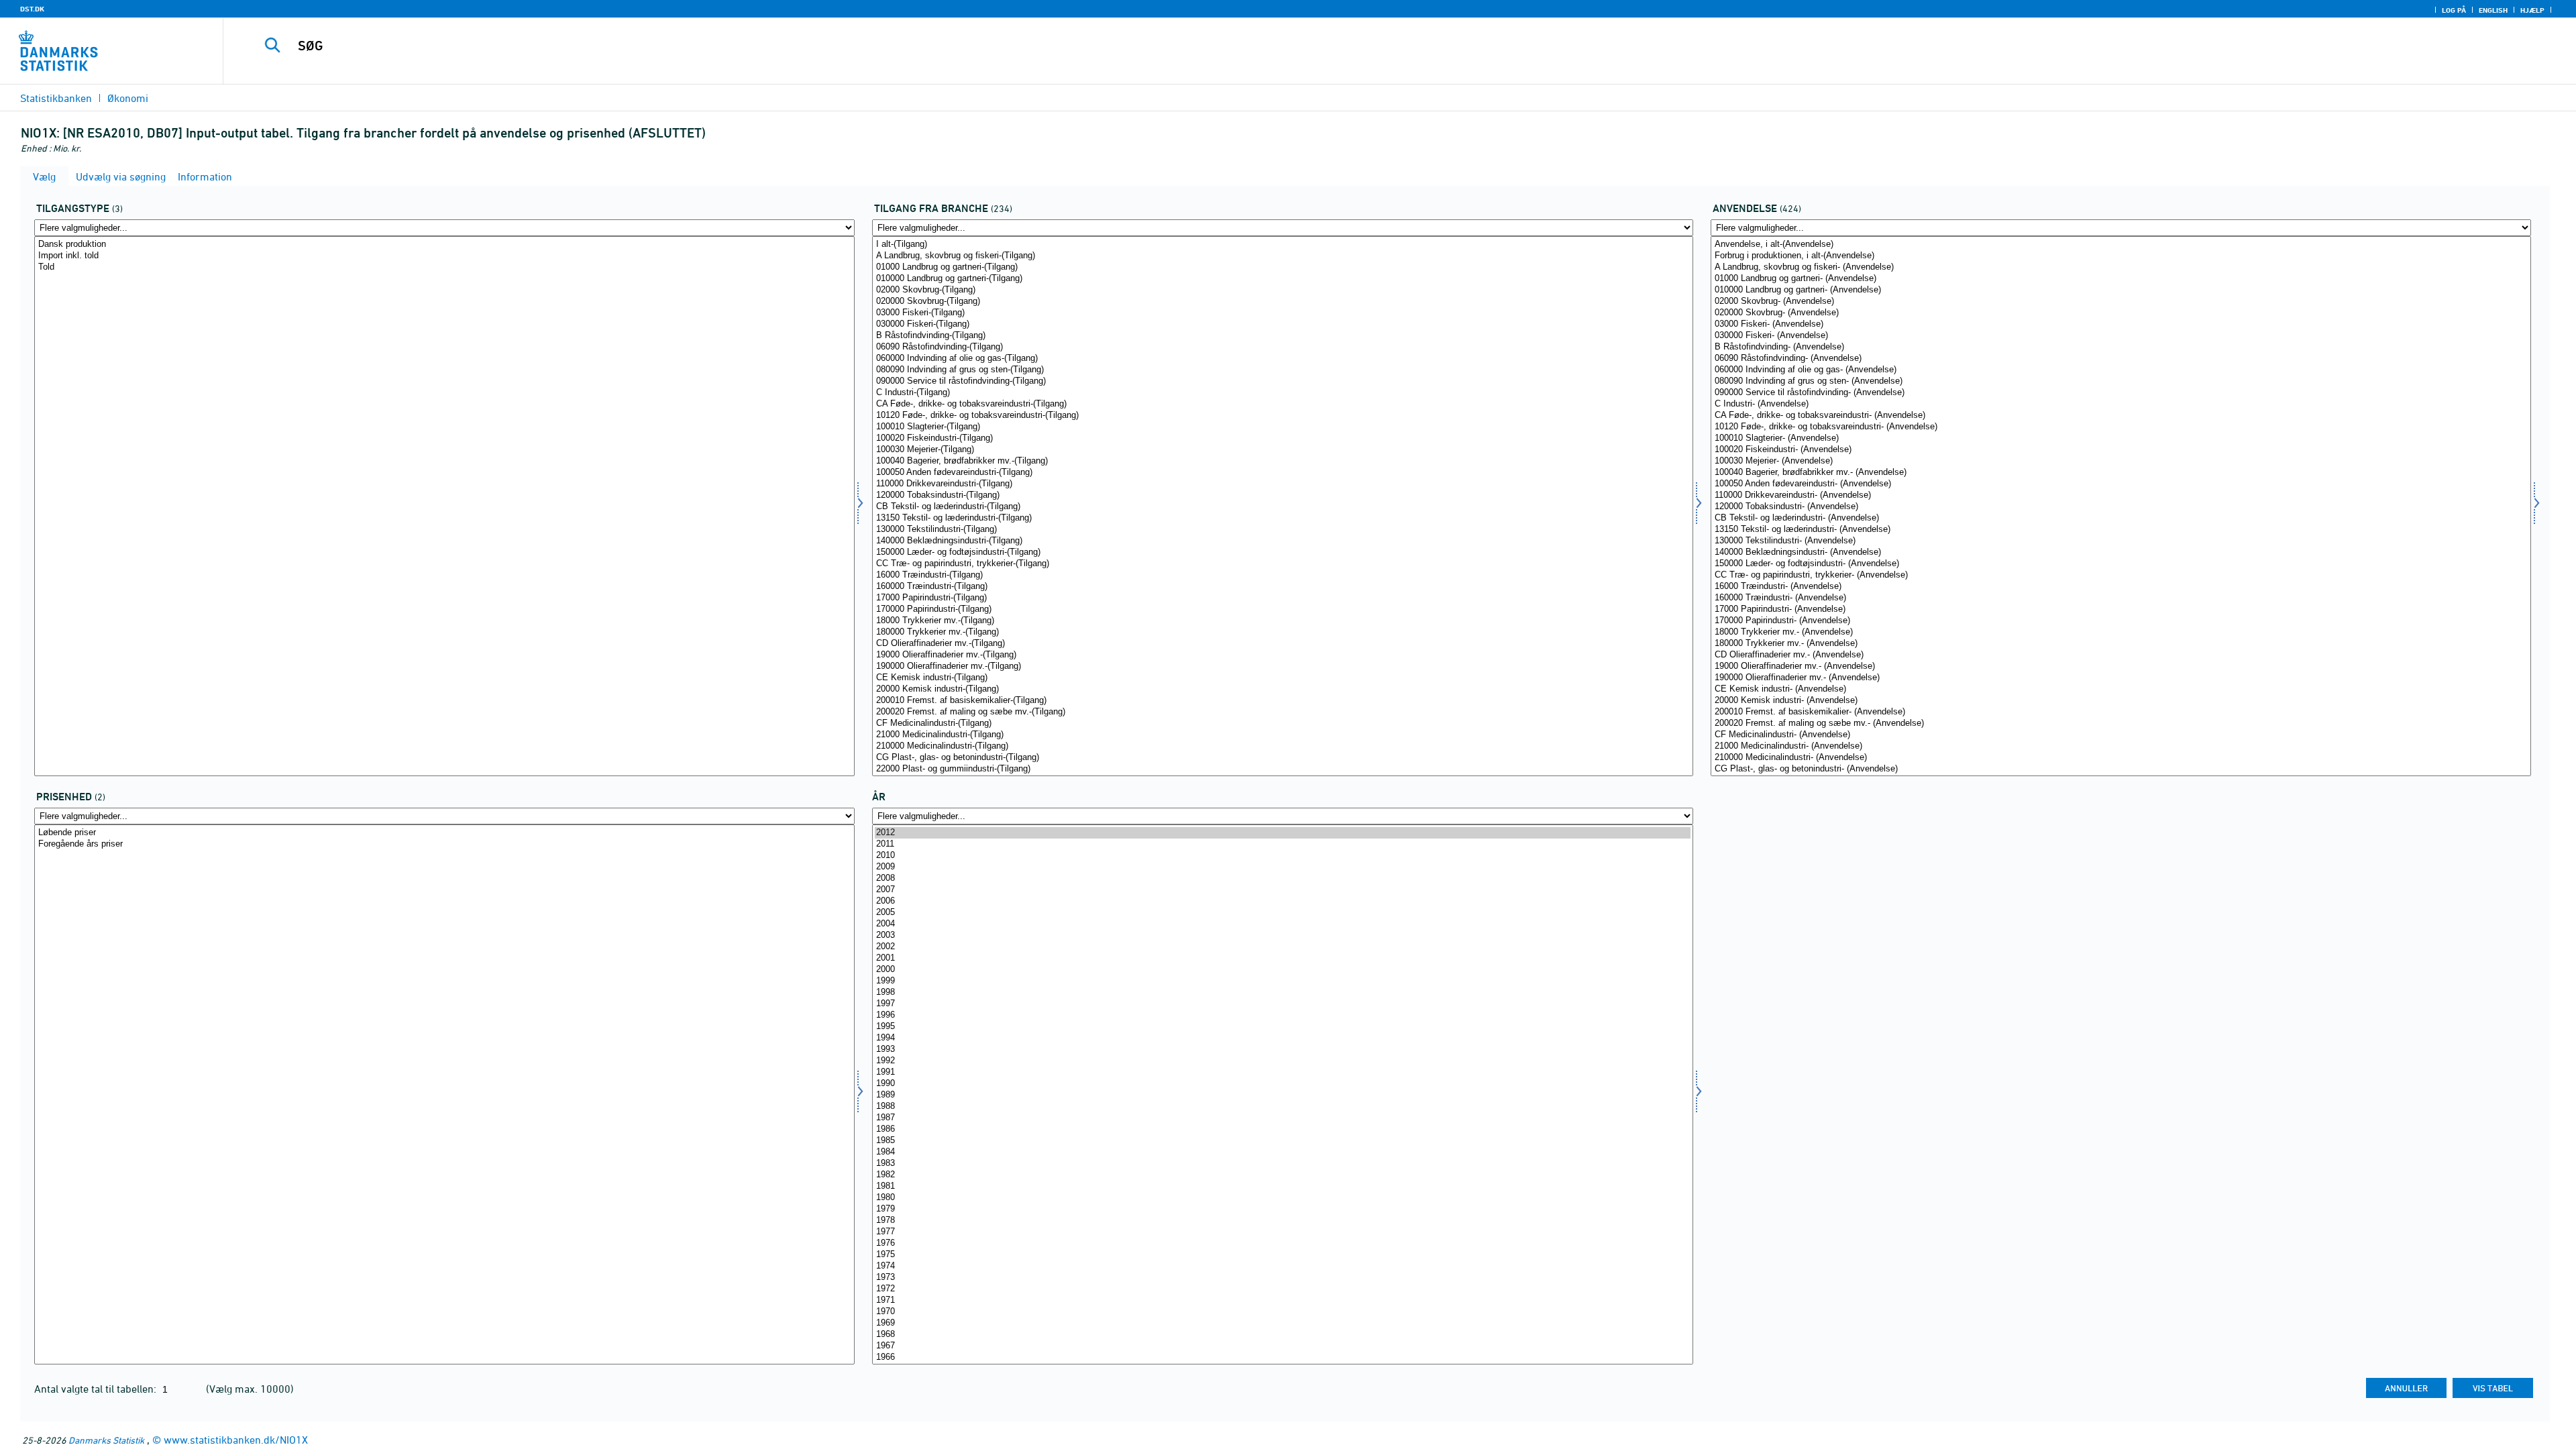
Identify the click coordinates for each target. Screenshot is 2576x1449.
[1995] (1282, 1027)
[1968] (1282, 1335)
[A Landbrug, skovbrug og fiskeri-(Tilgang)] (1282, 256)
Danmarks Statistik (106, 1440)
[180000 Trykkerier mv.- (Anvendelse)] (2121, 644)
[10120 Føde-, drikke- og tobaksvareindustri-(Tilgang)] (1282, 416)
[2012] (1282, 833)
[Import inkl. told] (444, 256)
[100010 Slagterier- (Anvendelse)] (2121, 438)
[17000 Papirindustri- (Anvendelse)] (2121, 609)
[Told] (444, 267)
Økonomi (128, 98)
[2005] (1282, 913)
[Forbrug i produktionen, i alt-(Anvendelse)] (2121, 256)
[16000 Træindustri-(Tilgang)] (1282, 575)
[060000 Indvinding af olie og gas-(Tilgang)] (1282, 359)
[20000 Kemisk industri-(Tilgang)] (1282, 689)
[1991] (1282, 1072)
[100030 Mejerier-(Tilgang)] (1282, 450)
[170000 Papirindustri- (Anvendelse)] (2121, 621)
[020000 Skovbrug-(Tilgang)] (1282, 302)
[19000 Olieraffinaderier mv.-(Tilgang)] (1282, 655)
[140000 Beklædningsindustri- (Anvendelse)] (2121, 552)
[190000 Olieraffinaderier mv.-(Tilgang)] (1282, 666)
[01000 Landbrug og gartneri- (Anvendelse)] (2121, 279)
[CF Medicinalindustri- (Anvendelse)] (2121, 735)
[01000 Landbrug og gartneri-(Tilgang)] (1282, 267)
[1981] (1282, 1186)
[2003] (1282, 935)
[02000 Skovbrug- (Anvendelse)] (2121, 302)
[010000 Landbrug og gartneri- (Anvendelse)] (2121, 290)
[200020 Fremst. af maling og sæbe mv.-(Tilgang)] (1282, 712)
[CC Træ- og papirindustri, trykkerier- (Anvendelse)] (2121, 575)
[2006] (1282, 901)
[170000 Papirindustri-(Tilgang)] (1282, 609)
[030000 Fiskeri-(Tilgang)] (1282, 324)
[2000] (1282, 970)
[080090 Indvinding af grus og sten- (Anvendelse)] (2121, 381)
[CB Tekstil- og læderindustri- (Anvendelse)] (2121, 518)
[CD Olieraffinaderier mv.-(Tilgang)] (1282, 644)
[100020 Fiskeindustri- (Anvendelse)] (2121, 450)
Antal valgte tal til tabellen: (97, 1389)
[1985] (1282, 1141)
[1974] (1282, 1266)
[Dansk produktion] (444, 245)
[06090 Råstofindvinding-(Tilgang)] (1282, 347)
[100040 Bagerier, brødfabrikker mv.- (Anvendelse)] (2121, 473)
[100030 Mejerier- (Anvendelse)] (2121, 461)
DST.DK (32, 9)
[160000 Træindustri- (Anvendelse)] (2121, 598)
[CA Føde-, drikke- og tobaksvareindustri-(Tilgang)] (1282, 404)
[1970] (1282, 1312)
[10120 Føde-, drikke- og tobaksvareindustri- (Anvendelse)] (2121, 427)
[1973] (1282, 1278)
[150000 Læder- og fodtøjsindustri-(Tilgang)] (1282, 552)
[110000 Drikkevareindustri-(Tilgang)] (1282, 484)
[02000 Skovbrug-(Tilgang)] (1282, 290)
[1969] (1282, 1323)
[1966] (1282, 1357)
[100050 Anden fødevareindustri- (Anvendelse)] (2121, 484)
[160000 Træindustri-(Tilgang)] (1282, 587)
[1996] (1282, 1015)
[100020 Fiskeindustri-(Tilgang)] (1282, 438)
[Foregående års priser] (444, 844)
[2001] (1282, 958)
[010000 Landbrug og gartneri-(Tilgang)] (1282, 279)
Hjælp (2532, 10)
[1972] (1282, 1289)
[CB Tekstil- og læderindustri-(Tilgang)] (1282, 507)
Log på (2454, 10)
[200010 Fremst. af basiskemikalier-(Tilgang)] (1282, 701)
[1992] (1282, 1061)
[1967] (1282, 1346)
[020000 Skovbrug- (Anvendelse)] (2121, 313)
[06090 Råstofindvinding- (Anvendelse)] (2121, 359)
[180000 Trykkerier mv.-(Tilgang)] (1282, 632)
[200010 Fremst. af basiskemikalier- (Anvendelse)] (2121, 712)
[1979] (1282, 1209)
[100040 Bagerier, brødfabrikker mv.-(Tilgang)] (1282, 461)
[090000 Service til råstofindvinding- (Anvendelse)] (2121, 393)
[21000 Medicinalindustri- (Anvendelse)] (2121, 746)
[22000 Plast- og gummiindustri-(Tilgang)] (1282, 769)
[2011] (1282, 844)
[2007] (1282, 890)
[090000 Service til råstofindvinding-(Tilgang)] (1282, 381)
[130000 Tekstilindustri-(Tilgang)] (1282, 530)
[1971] (1282, 1300)
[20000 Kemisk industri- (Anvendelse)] (2121, 701)
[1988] (1282, 1107)
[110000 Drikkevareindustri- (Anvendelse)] (2121, 495)
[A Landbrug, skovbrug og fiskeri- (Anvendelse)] (2121, 267)
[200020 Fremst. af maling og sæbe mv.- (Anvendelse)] (2121, 723)
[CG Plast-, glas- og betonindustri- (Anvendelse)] (2121, 769)
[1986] (1282, 1129)
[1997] (1282, 1004)
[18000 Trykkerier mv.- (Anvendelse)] (2121, 632)
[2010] (1282, 856)
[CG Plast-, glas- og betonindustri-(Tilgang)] (1282, 758)
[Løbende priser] (444, 833)
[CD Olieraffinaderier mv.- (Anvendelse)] (2121, 655)
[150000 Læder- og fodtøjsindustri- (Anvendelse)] (2121, 564)
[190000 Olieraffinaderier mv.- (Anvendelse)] (2121, 678)
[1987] (1282, 1118)
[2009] (1282, 867)
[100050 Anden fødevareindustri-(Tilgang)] (1282, 473)
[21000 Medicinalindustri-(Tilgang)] (1282, 735)
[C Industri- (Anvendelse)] (2121, 404)
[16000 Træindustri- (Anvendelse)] (2121, 587)
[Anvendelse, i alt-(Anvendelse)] (2121, 245)
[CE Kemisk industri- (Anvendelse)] (2121, 689)
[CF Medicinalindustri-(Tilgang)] (1282, 723)
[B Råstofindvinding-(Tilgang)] (1282, 336)
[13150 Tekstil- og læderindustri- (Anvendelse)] (2121, 530)
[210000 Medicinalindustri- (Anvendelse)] (2121, 758)
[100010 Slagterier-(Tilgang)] (1282, 427)
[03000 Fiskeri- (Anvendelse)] (2121, 324)
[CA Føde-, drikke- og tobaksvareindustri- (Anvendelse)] (2121, 416)
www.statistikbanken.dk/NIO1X (236, 1440)
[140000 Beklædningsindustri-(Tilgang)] (1282, 541)
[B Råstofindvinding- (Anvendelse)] (2121, 347)
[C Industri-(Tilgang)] (1282, 393)
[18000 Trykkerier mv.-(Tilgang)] (1282, 621)
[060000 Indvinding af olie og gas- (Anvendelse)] (2121, 370)
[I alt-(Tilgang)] (1282, 245)
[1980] (1282, 1198)
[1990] (1282, 1084)
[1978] (1282, 1221)
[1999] (1282, 981)
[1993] (1282, 1050)
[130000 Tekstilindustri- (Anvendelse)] (2121, 541)
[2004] (1282, 924)
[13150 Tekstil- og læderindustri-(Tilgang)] (1282, 518)
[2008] (1282, 878)
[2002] (1282, 947)
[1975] (1282, 1255)
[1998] (1282, 992)
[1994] (1282, 1038)
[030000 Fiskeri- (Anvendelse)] (2121, 336)
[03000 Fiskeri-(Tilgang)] (1282, 313)
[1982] (1282, 1175)
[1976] (1282, 1243)
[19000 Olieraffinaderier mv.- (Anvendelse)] (2121, 666)
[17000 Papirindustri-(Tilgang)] (1282, 598)
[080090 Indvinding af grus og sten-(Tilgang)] (1282, 370)
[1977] (1282, 1232)
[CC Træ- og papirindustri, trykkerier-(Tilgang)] (1282, 564)
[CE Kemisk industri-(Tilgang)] (1282, 678)
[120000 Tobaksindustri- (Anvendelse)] (2121, 507)
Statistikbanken (56, 98)
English (2493, 10)
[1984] (1282, 1152)
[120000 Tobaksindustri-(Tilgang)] (1282, 495)
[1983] (1282, 1164)
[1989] (1282, 1095)
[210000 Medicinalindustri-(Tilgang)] (1282, 746)
